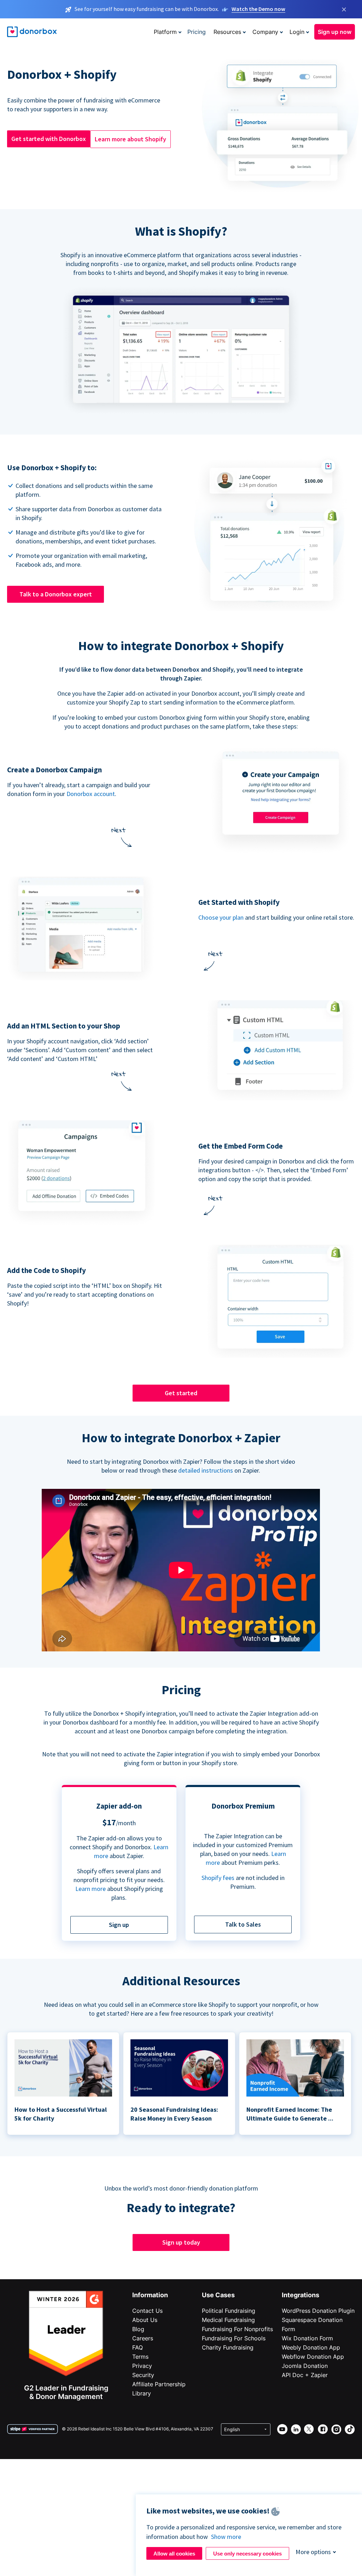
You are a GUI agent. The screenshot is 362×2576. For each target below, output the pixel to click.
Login (297, 32)
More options (313, 2552)
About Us (145, 2320)
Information (150, 2295)
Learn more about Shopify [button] (130, 139)
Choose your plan (221, 917)
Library (142, 2393)
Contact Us (147, 2311)
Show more (226, 2537)
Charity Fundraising (228, 2347)
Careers (143, 2338)
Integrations (300, 2295)
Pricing (197, 32)
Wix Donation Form (307, 2338)
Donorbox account (91, 794)
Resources (227, 32)
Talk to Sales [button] (243, 1924)
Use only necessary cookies (247, 2554)
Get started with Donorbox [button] (49, 139)
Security (143, 2375)
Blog (138, 2329)
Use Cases (218, 2295)
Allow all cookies (174, 2554)
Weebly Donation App (311, 2347)
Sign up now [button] (335, 32)
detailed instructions (206, 1470)
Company (265, 32)
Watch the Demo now (258, 9)
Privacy (142, 2366)
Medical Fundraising (228, 2320)
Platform (165, 32)
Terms (140, 2357)
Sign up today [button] (181, 2242)
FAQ (138, 2347)
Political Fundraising (229, 2311)
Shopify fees (218, 1878)
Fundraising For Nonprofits (237, 2329)
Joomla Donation (305, 2366)
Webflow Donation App (313, 2357)
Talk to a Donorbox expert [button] (56, 594)
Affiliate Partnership (159, 2384)
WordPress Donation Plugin (318, 2311)
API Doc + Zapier (305, 2375)
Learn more (90, 1889)
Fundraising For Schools (234, 2338)
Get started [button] (181, 1393)
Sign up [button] (119, 1925)
